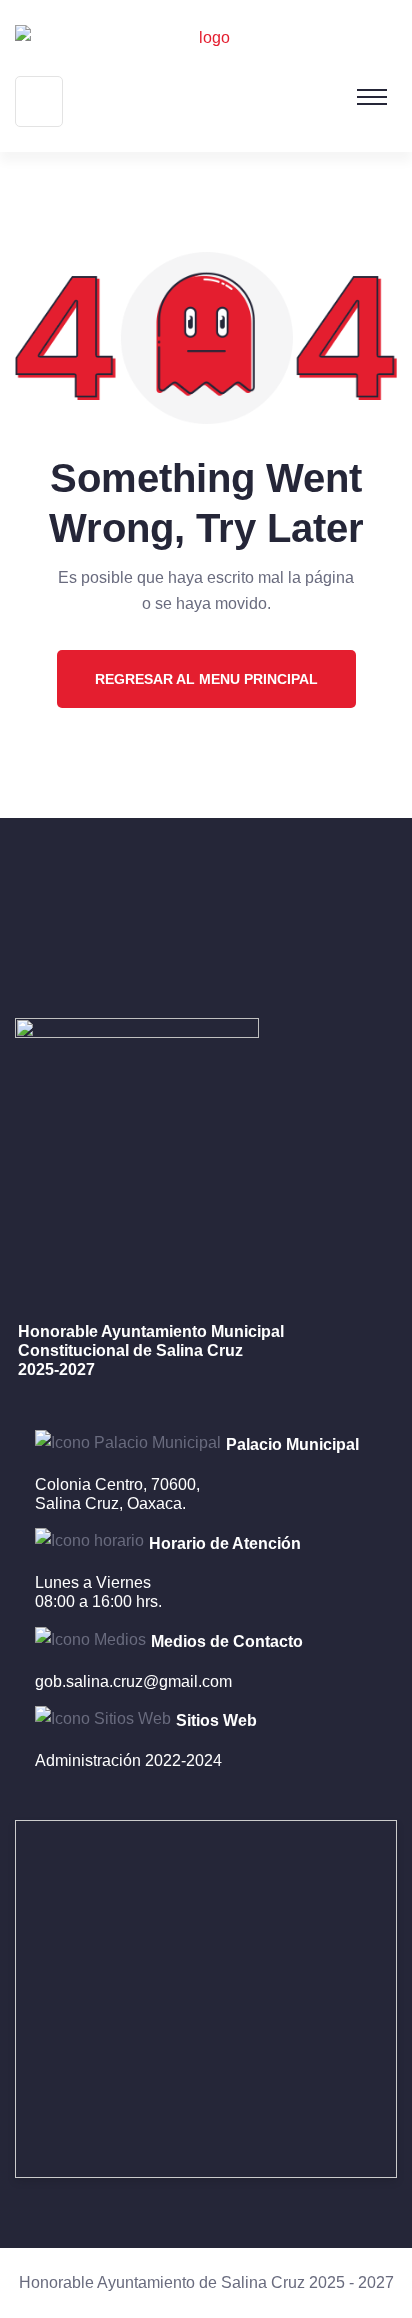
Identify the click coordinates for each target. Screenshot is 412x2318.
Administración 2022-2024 (128, 1760)
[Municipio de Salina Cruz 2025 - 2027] (206, 38)
